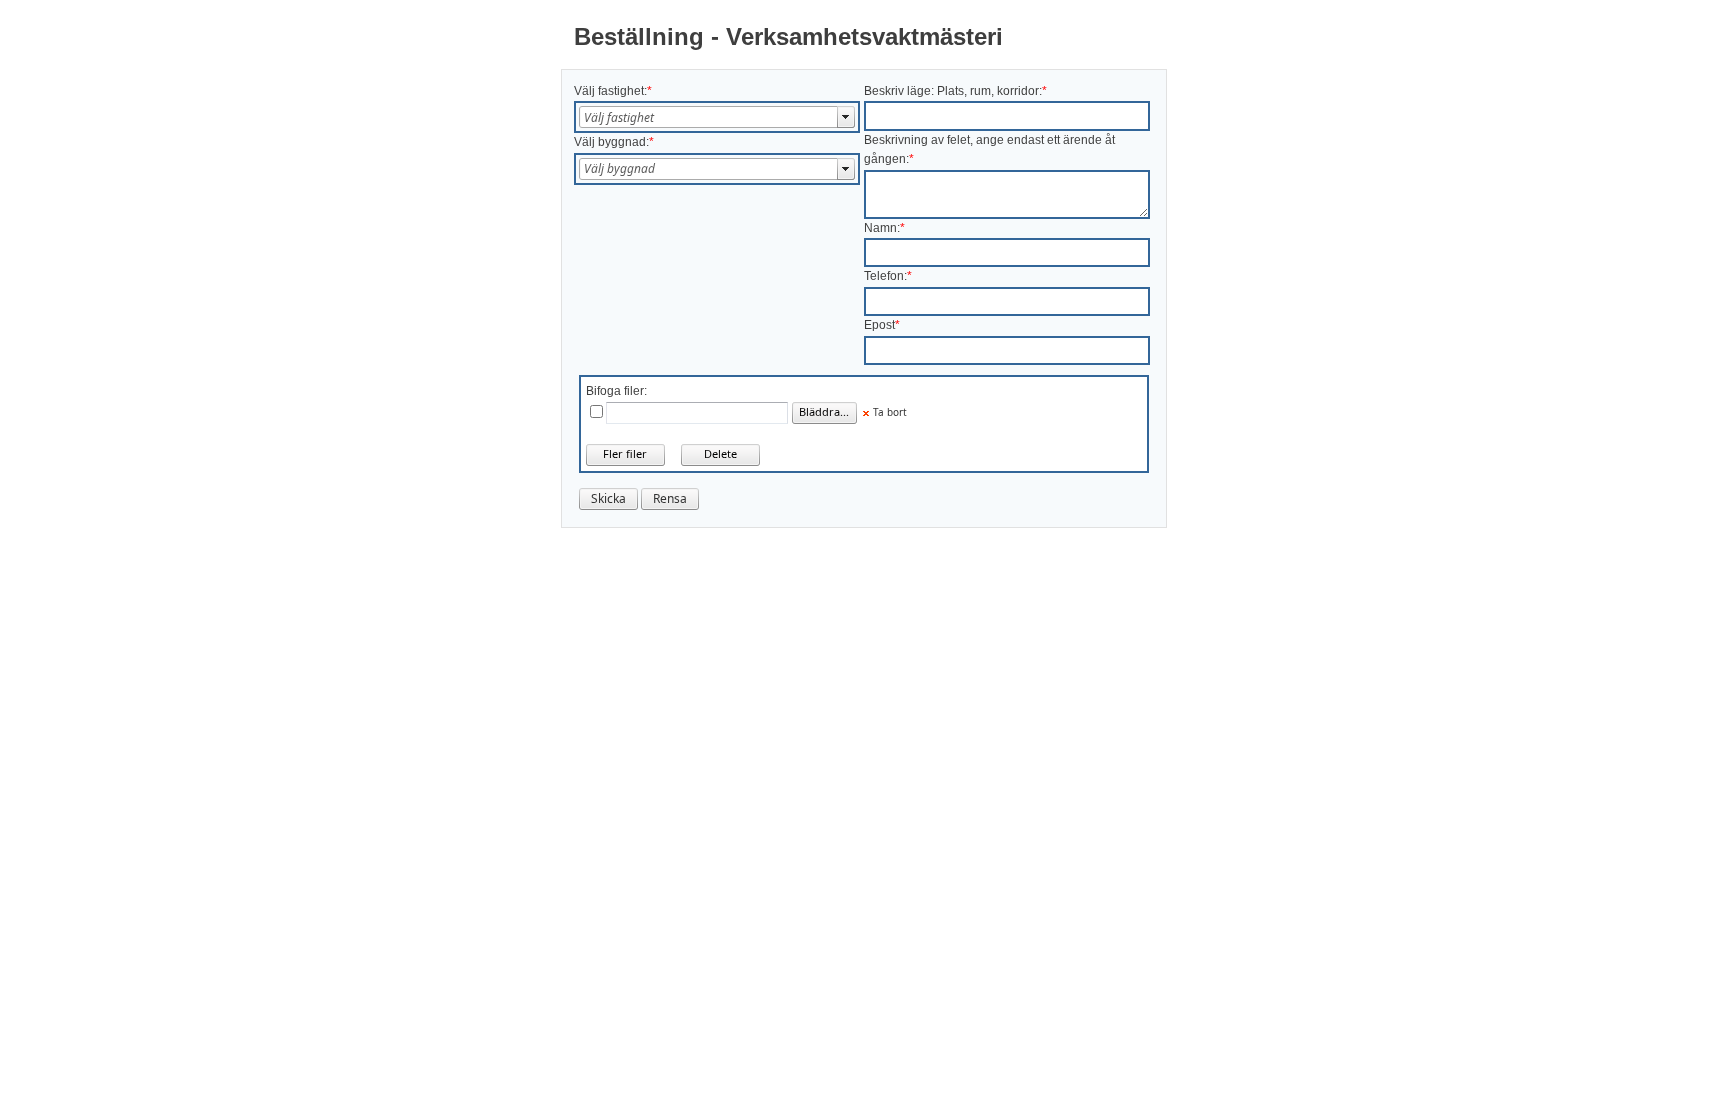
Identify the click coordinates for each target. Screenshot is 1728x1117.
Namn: (882, 228)
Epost (879, 325)
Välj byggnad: (611, 142)
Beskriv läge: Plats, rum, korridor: (953, 91)
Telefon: (885, 276)
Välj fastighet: (610, 91)
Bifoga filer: (616, 391)
